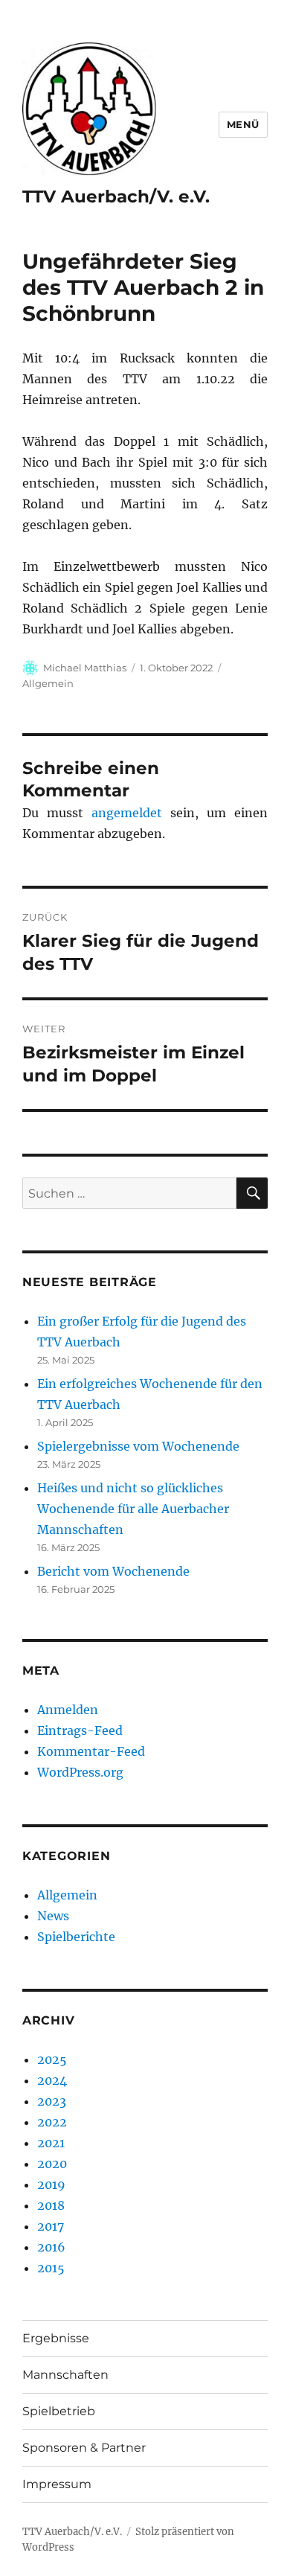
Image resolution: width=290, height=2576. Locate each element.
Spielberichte (76, 1937)
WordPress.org (80, 1772)
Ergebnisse (56, 2338)
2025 (52, 2059)
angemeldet (127, 813)
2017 (51, 2226)
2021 (51, 2143)
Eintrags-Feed (80, 1730)
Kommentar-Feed (91, 1751)
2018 (51, 2205)
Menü (243, 124)
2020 (52, 2164)
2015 (51, 2268)
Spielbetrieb (59, 2411)
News (53, 1916)
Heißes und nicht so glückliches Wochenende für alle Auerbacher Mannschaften (133, 1509)
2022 (52, 2122)
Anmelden (68, 1710)
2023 (52, 2101)
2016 (51, 2247)
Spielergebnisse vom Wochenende (138, 1446)
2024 (52, 2080)
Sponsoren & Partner (84, 2448)
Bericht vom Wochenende (113, 1571)
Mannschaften (65, 2375)
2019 (51, 2185)
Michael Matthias (85, 668)
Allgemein (48, 683)
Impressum (57, 2484)
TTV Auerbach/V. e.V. (116, 196)
